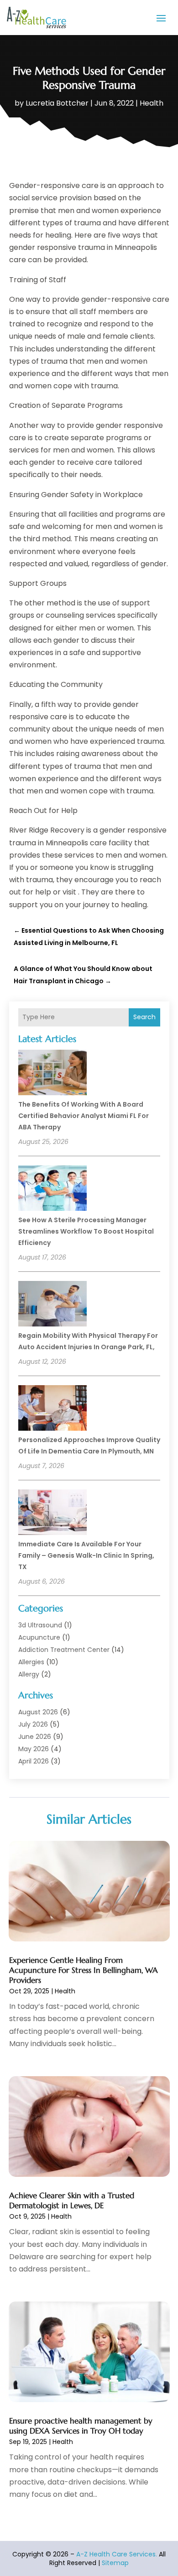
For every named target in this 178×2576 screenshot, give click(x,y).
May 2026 (34, 1749)
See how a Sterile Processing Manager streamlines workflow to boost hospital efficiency (86, 1231)
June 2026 (35, 1737)
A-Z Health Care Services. (117, 2554)
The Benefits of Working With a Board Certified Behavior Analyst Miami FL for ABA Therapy (84, 1116)
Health (152, 103)
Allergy (29, 1674)
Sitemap (115, 2563)
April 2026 (34, 1761)
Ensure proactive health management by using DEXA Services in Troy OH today (81, 2426)
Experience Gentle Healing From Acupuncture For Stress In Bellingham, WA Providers (84, 1970)
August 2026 (38, 1712)
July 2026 (33, 1724)
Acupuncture (39, 1637)
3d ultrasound (40, 1625)
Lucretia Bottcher (57, 103)
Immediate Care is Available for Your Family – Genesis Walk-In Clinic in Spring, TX (86, 1555)
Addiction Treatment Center (64, 1650)
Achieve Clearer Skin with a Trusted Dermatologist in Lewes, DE (72, 2200)
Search (144, 1017)
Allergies (31, 1662)
